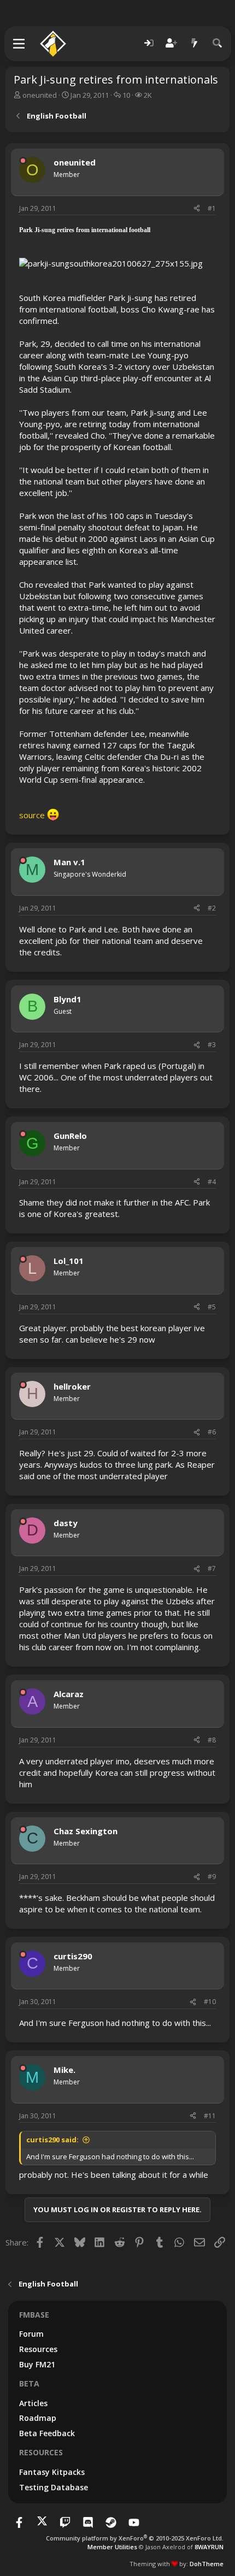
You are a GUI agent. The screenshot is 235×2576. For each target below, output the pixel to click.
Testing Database (54, 2487)
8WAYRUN (209, 2547)
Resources (38, 2349)
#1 (212, 208)
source (33, 815)
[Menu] (19, 44)
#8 (212, 1740)
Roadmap (38, 2418)
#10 (210, 2002)
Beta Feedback (47, 2433)
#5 (212, 1307)
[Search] (218, 43)
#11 (210, 2116)
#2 (212, 908)
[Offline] (23, 161)
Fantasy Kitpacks (52, 2472)
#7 (212, 1568)
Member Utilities (112, 2547)
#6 (212, 1432)
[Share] (197, 209)
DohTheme (207, 2564)
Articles (33, 2403)
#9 (212, 1877)
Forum (31, 2334)
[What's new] (195, 43)
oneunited (40, 95)
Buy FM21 (37, 2364)
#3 (212, 1045)
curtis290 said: (52, 2140)
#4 (212, 1182)
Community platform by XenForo (135, 2538)
